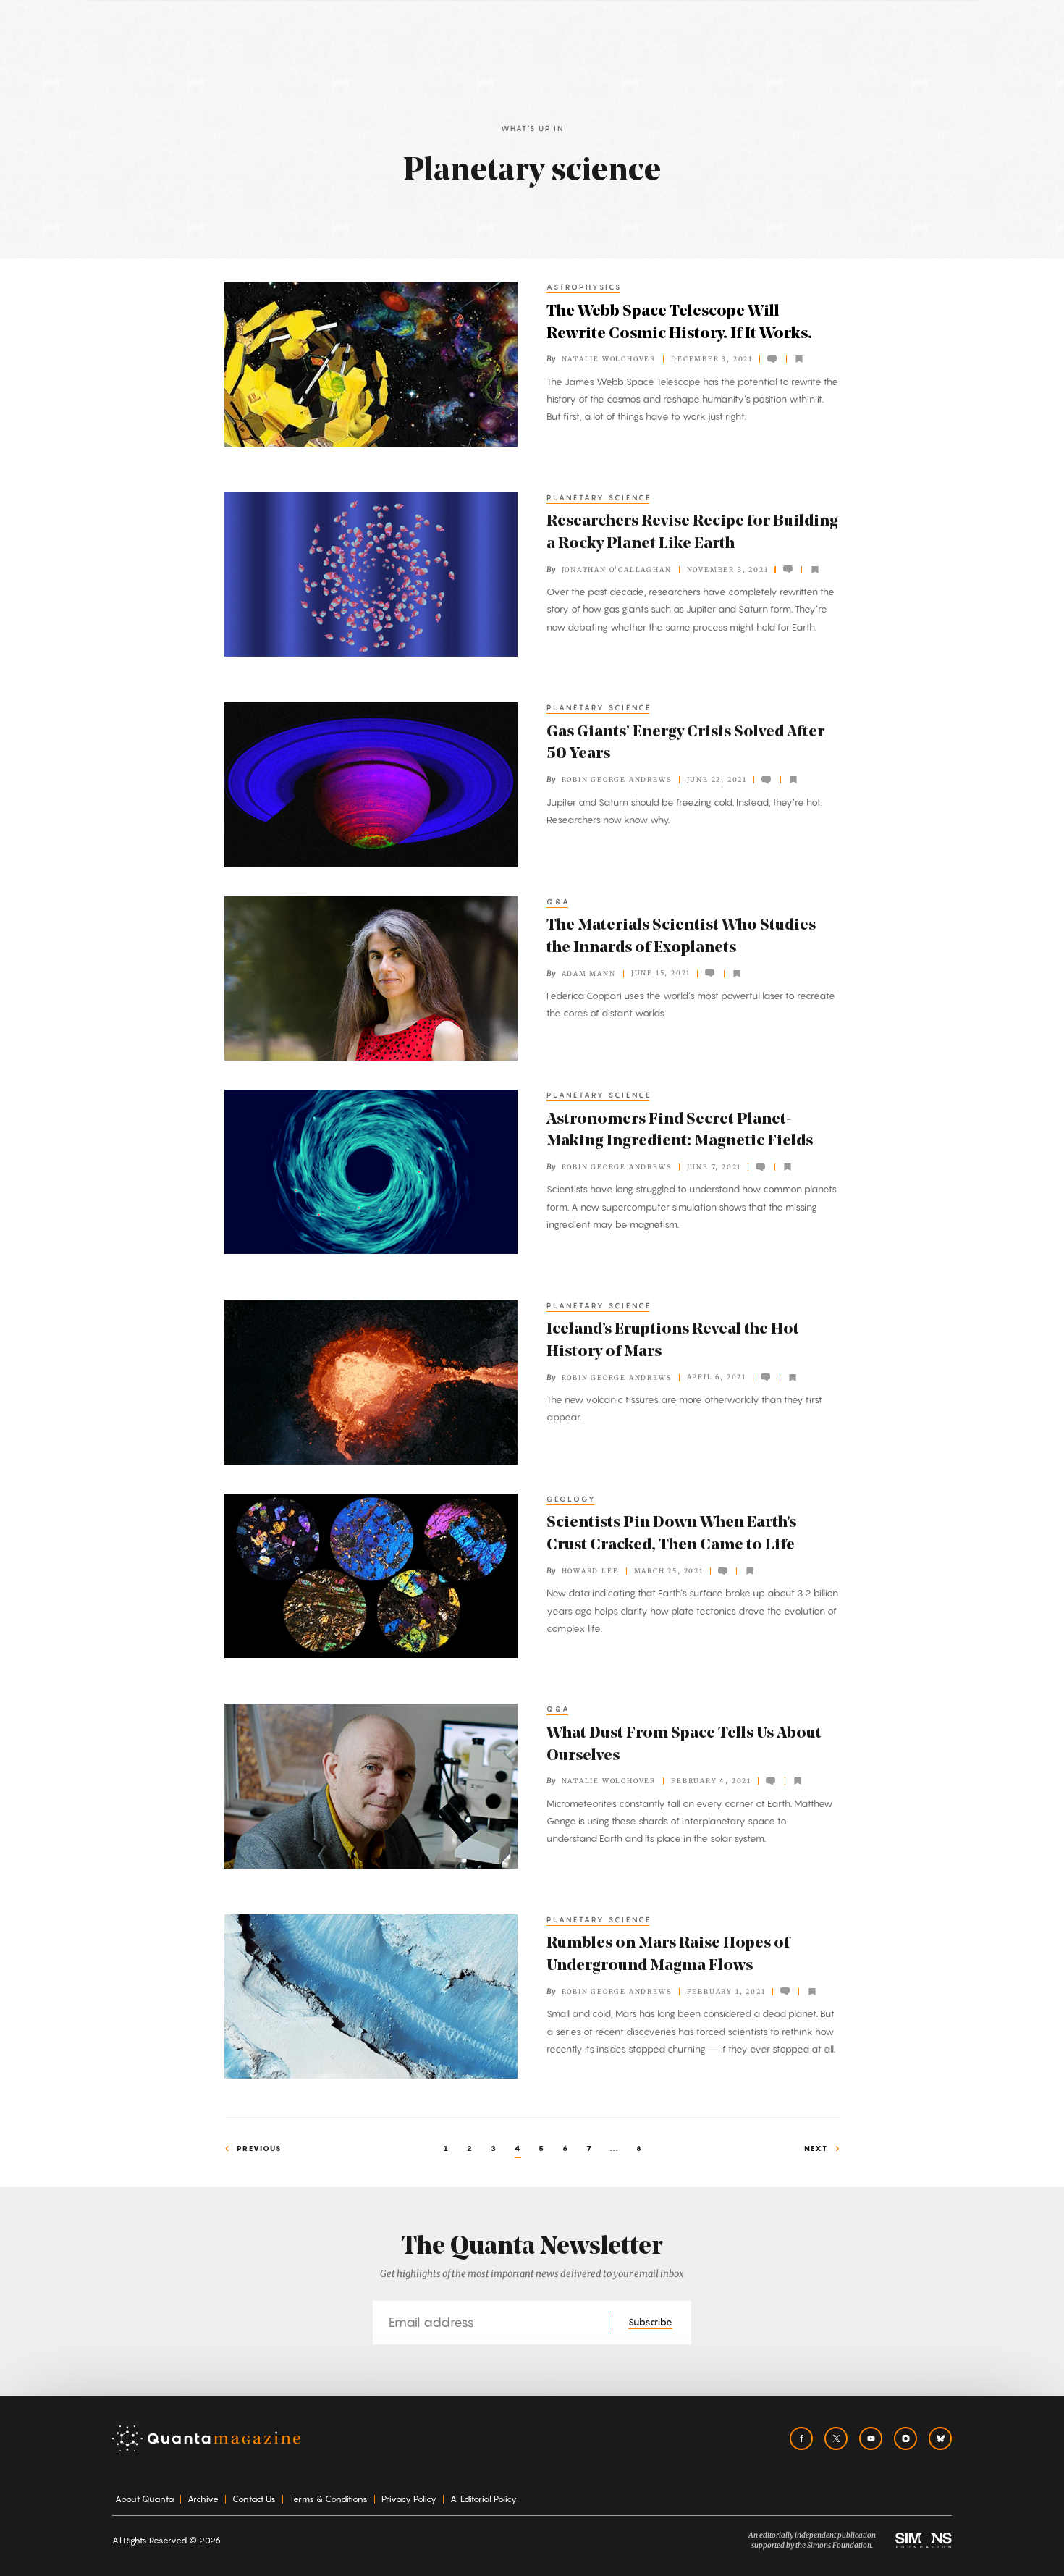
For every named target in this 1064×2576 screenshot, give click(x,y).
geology (571, 1499)
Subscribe (650, 2322)
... (615, 2148)
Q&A (558, 901)
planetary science (599, 497)
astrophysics (584, 287)
